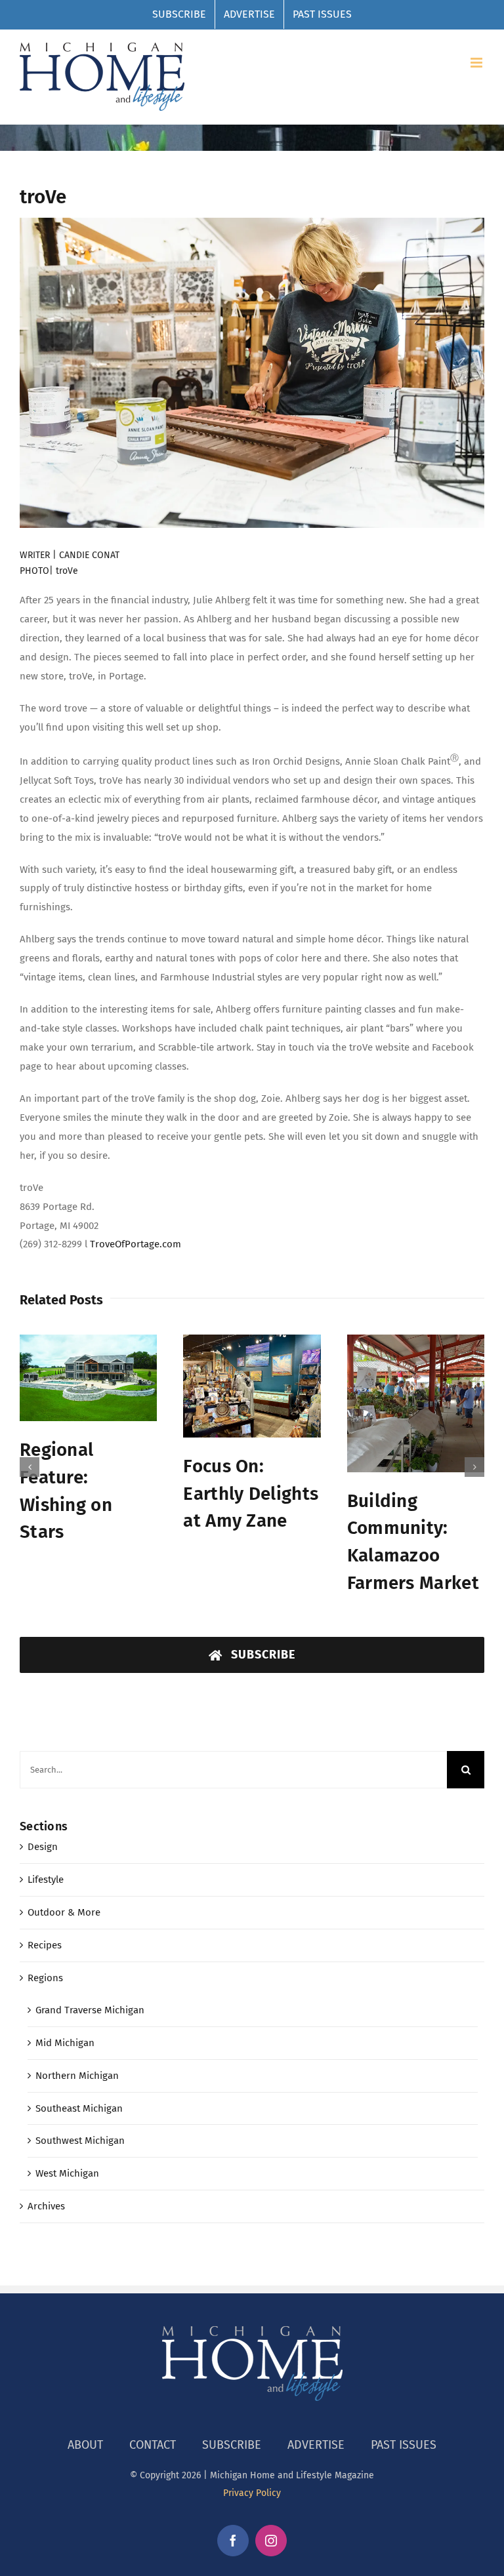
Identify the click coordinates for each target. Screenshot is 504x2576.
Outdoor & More (64, 1894)
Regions (45, 1960)
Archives (46, 2188)
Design (43, 1828)
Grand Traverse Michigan (90, 1992)
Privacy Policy (252, 2475)
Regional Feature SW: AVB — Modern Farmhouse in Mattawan (88, 1510)
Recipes (45, 1927)
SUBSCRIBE (232, 2426)
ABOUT (85, 2426)
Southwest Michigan (80, 2122)
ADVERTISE (316, 2426)
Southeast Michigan (79, 2090)
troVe (67, 571)
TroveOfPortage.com (136, 1244)
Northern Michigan (77, 2057)
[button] (30, 1458)
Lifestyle (46, 1861)
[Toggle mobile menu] (477, 63)
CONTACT (153, 2426)
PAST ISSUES (404, 2426)
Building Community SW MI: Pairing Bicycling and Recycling (411, 1495)
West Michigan (67, 2155)
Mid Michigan (65, 2024)
